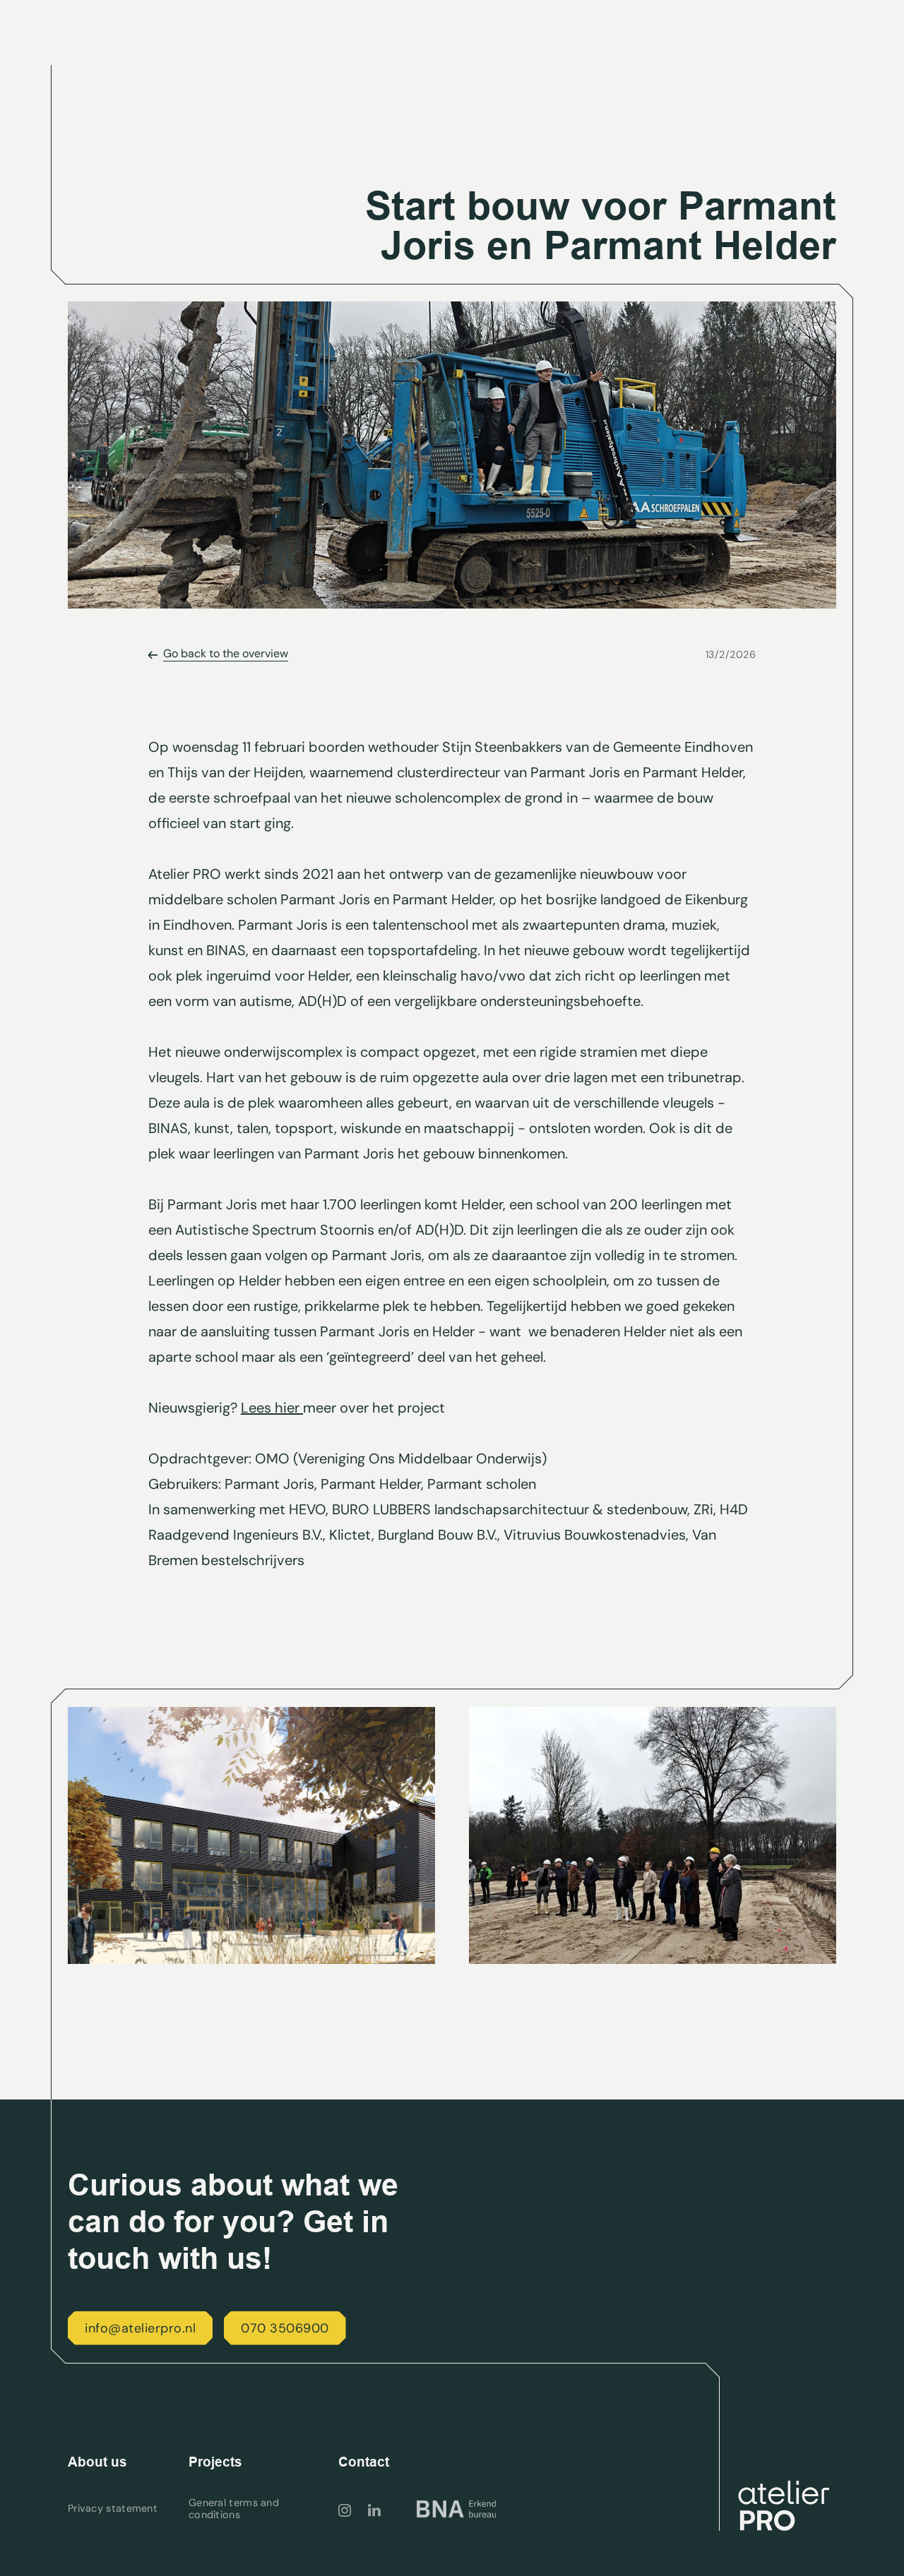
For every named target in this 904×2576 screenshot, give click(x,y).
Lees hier (272, 1408)
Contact (364, 2462)
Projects (215, 2462)
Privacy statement (113, 2509)
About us (97, 2462)
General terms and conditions (234, 2509)
